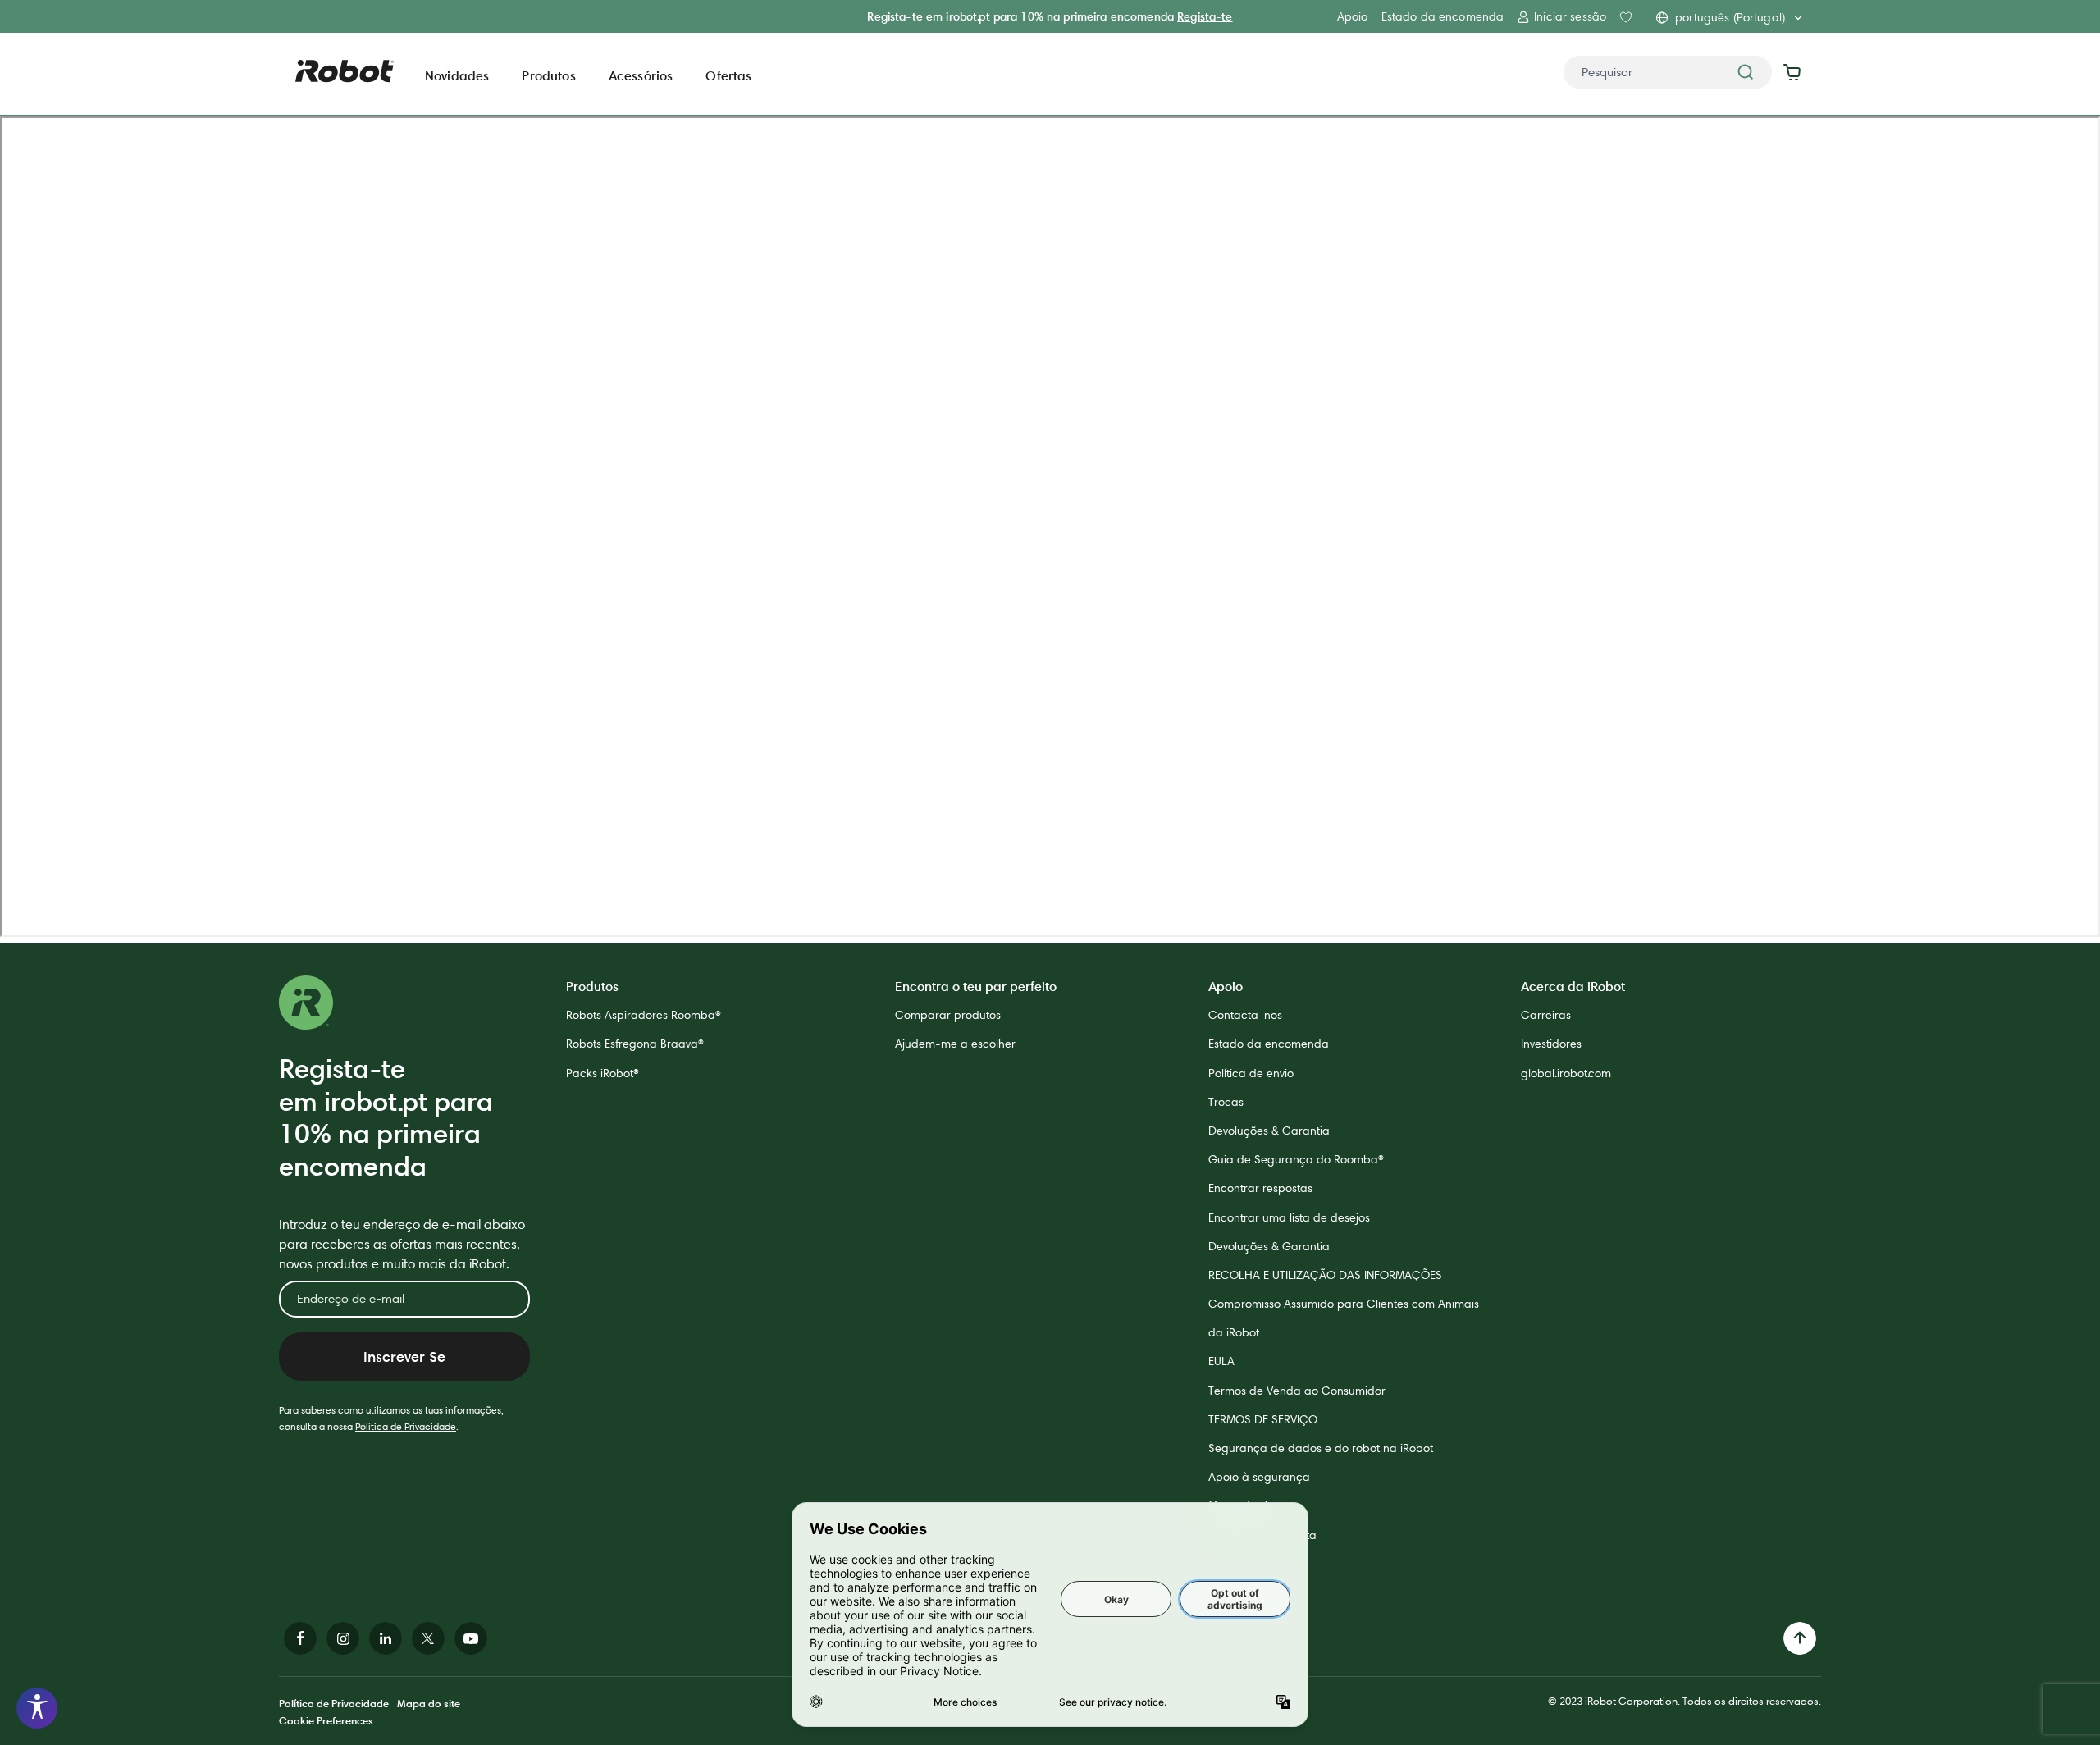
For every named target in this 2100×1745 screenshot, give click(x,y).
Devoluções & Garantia (1269, 1131)
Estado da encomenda (1443, 16)
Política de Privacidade (406, 1426)
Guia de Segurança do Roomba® (1296, 1159)
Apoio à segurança (1259, 1477)
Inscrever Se (404, 1357)
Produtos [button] (548, 75)
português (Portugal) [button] (1730, 17)
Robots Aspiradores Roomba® (644, 1015)
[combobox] (1668, 72)
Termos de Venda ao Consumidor (1297, 1391)
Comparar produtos (948, 1015)
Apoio (1353, 16)
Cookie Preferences (326, 1720)
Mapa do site (429, 1703)
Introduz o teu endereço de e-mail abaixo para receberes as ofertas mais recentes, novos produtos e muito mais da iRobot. (402, 1244)
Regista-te (1205, 16)
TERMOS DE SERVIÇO (1263, 1419)
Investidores (1551, 1044)
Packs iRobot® (603, 1073)
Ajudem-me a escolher (955, 1044)
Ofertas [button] (728, 75)
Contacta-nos (1245, 1015)
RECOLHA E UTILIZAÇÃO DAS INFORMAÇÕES (1325, 1275)
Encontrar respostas (1260, 1188)
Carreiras (1546, 1015)
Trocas (1226, 1102)
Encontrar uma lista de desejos (1289, 1217)
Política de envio (1251, 1073)
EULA (1221, 1361)
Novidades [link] (457, 75)
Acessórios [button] (641, 75)
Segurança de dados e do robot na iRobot (1321, 1448)
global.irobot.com (1566, 1073)
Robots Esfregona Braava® (635, 1044)
